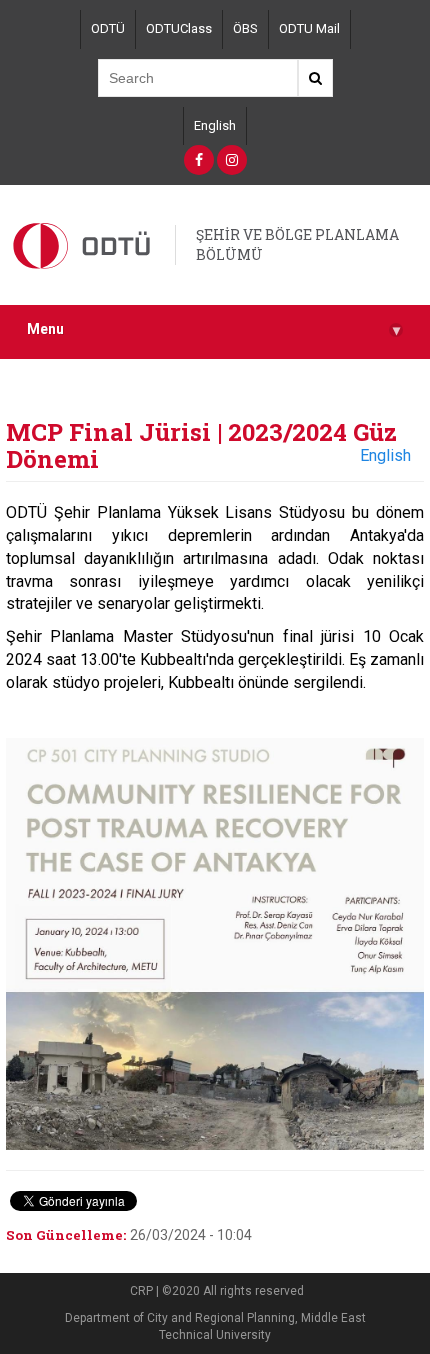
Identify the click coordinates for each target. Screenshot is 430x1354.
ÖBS (245, 28)
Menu (213, 329)
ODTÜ (108, 28)
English (215, 125)
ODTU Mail (309, 28)
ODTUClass (179, 28)
